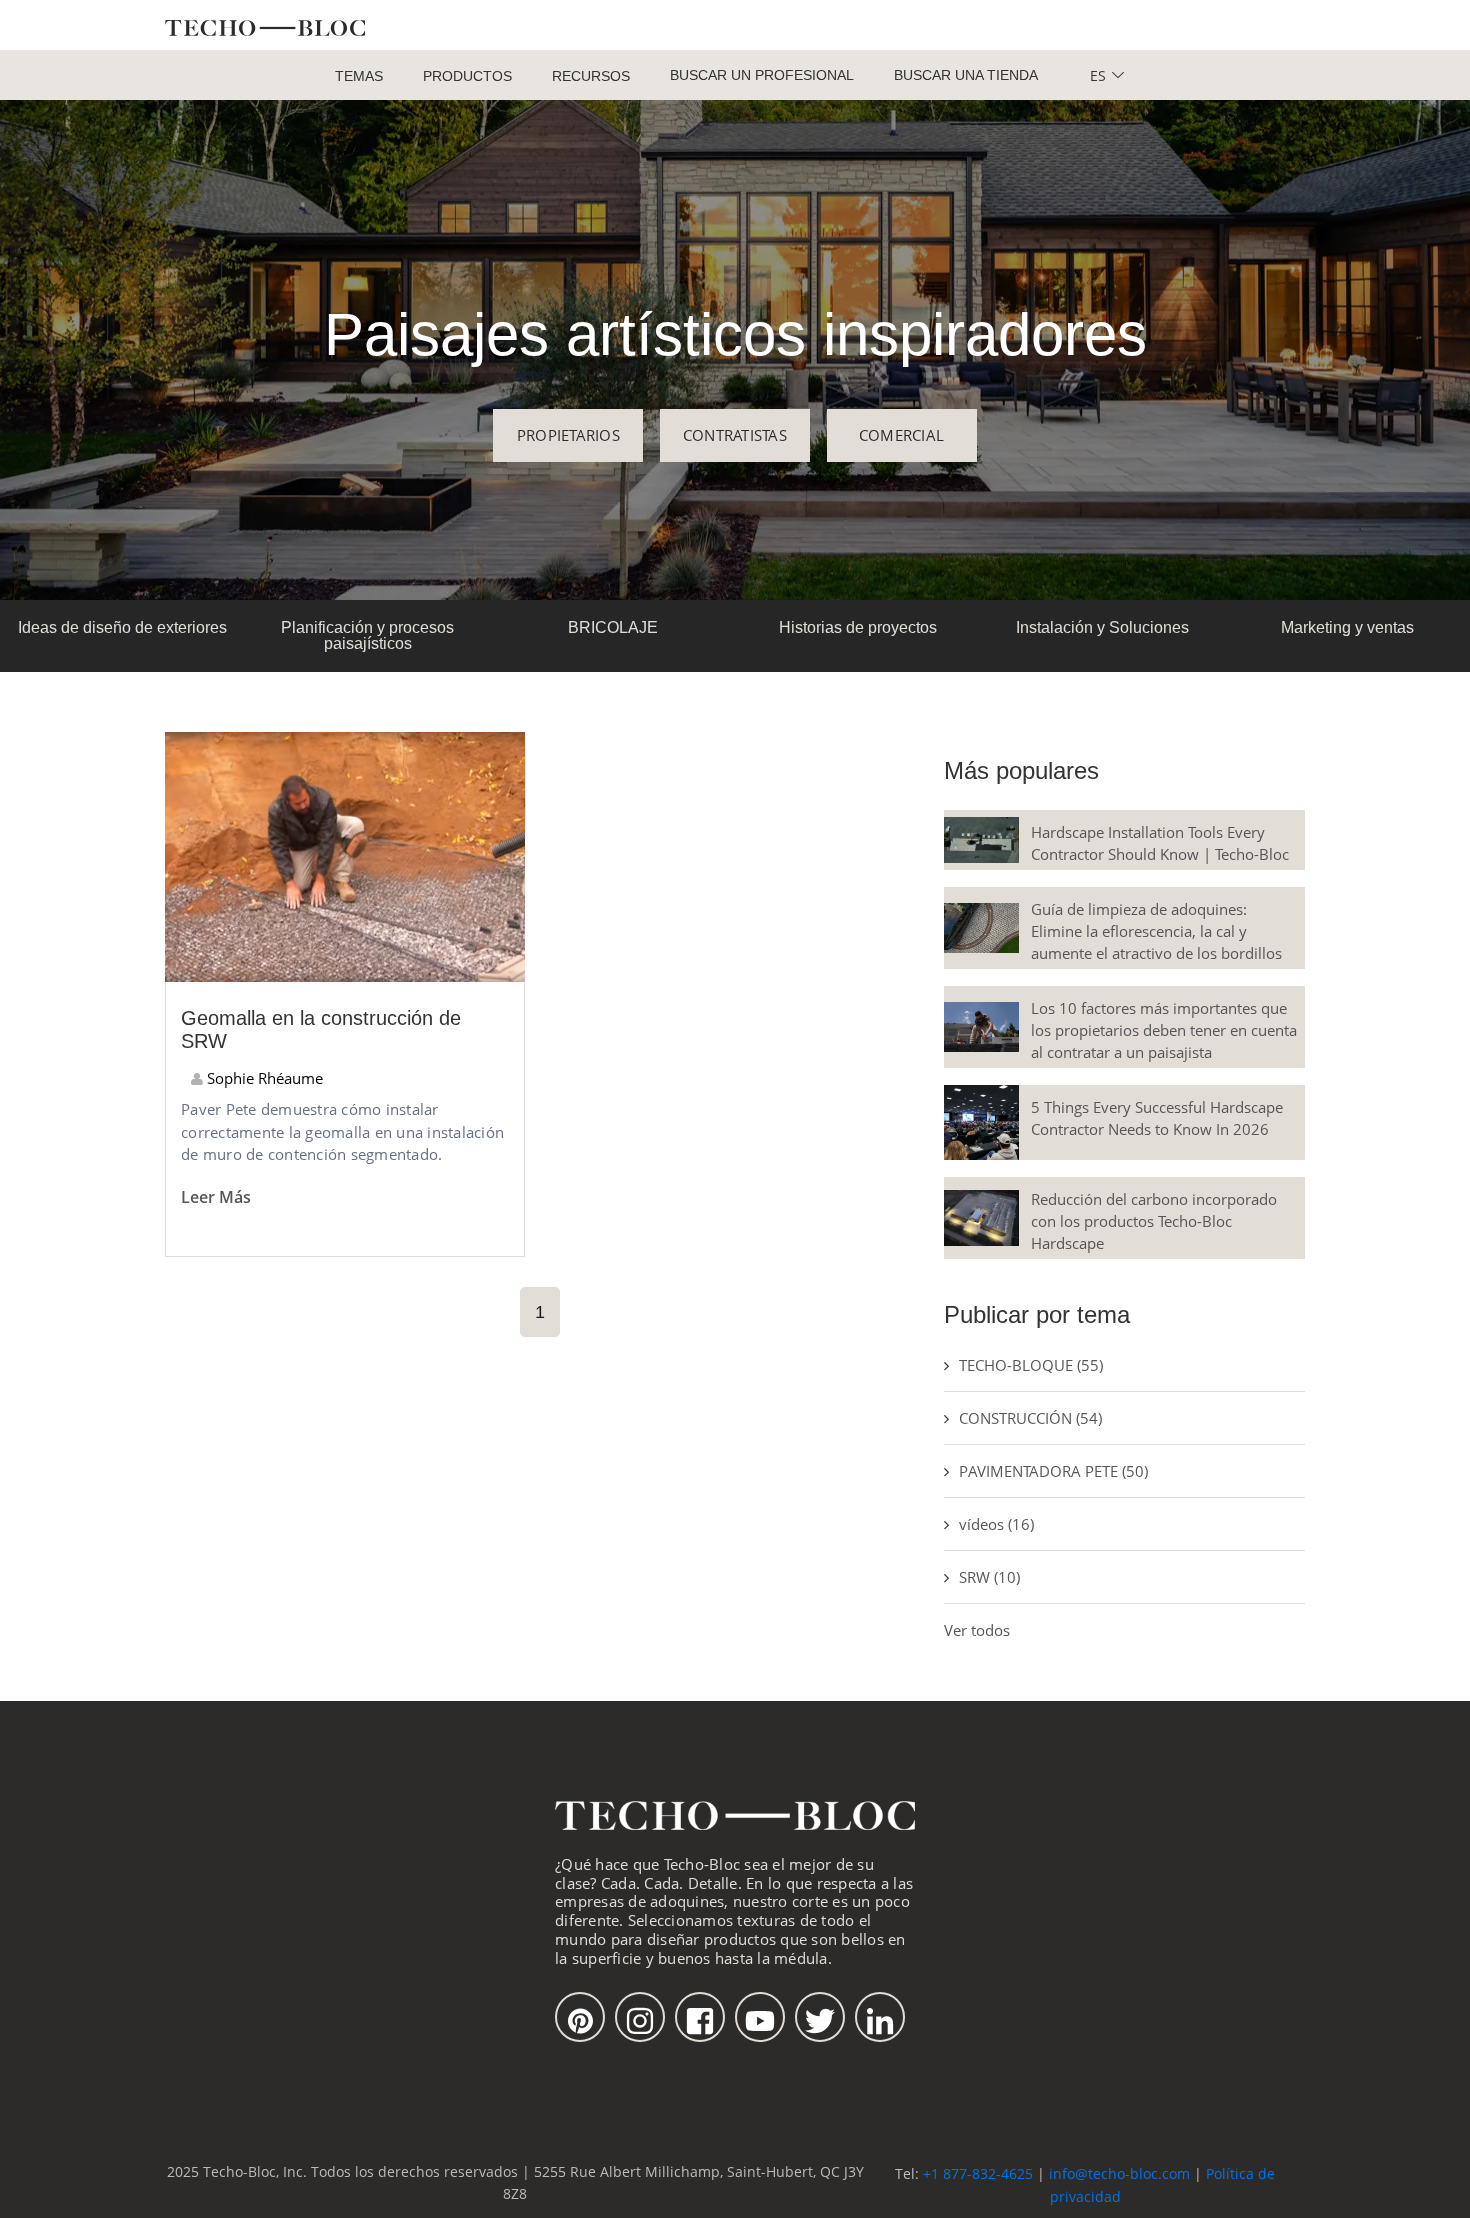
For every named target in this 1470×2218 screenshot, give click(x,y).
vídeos (996, 1524)
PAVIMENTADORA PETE (1053, 1471)
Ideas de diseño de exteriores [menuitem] (122, 627)
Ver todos (977, 1630)
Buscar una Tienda (966, 75)
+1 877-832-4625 (978, 2173)
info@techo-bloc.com (1119, 2173)
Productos (467, 76)
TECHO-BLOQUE (1031, 1365)
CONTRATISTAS (735, 435)
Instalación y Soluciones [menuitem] (1102, 627)
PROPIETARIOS (568, 435)
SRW (989, 1577)
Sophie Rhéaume (263, 1078)
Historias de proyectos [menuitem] (858, 627)
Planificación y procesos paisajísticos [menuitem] (367, 635)
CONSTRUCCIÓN (1030, 1418)
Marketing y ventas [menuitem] (1347, 627)
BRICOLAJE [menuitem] (613, 627)
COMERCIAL (901, 435)
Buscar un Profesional (762, 75)
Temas (359, 76)
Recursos (591, 76)
